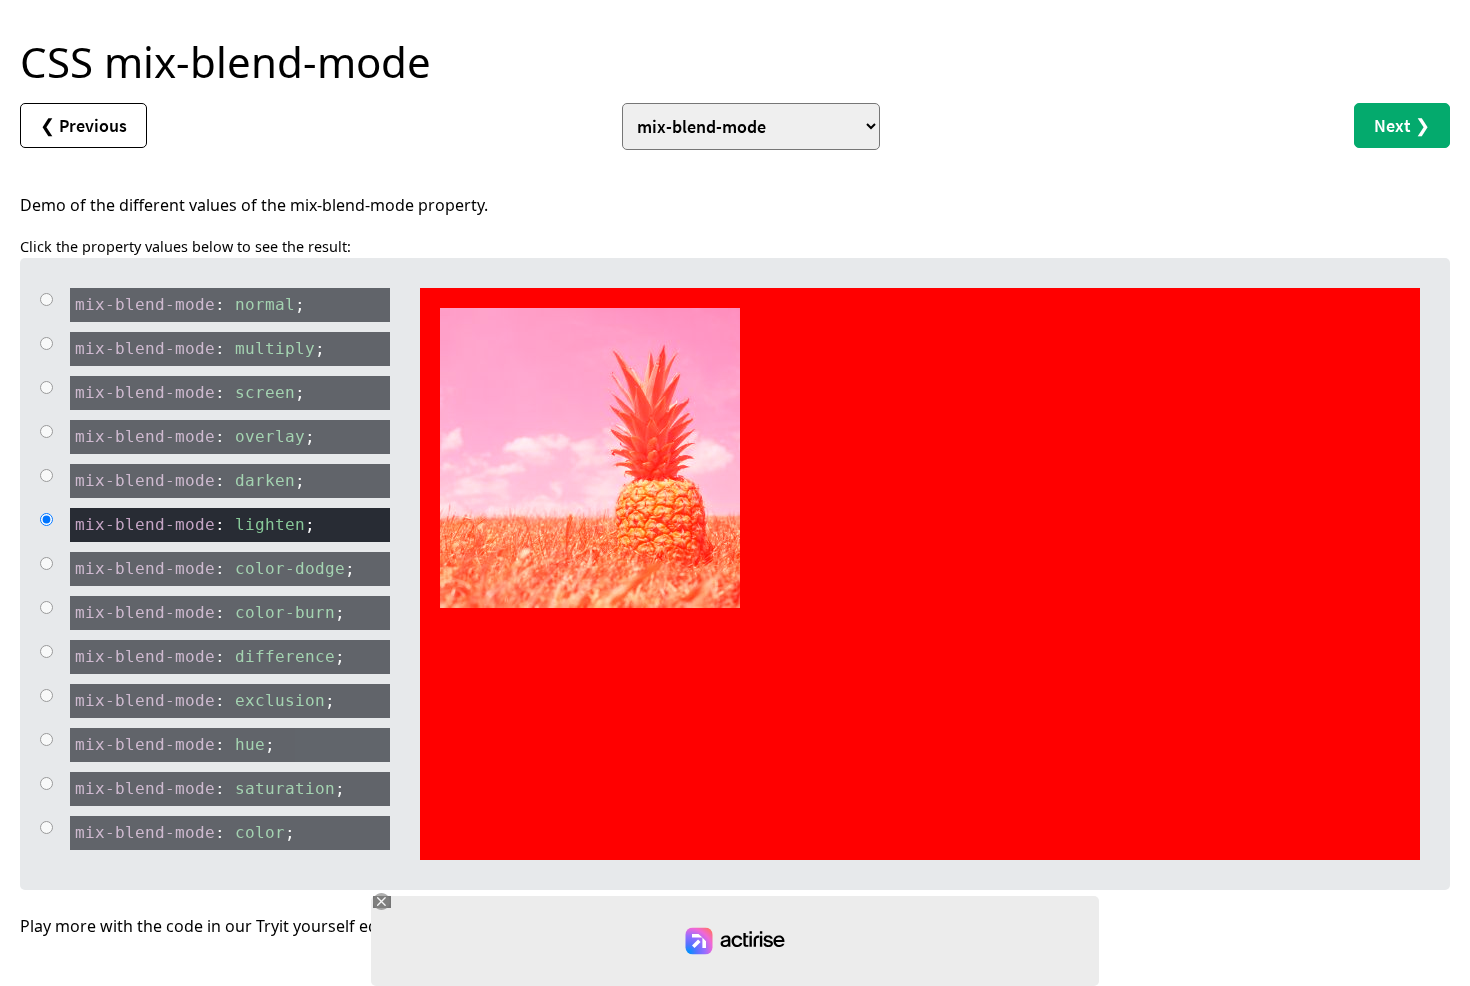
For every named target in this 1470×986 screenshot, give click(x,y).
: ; (190, 304)
